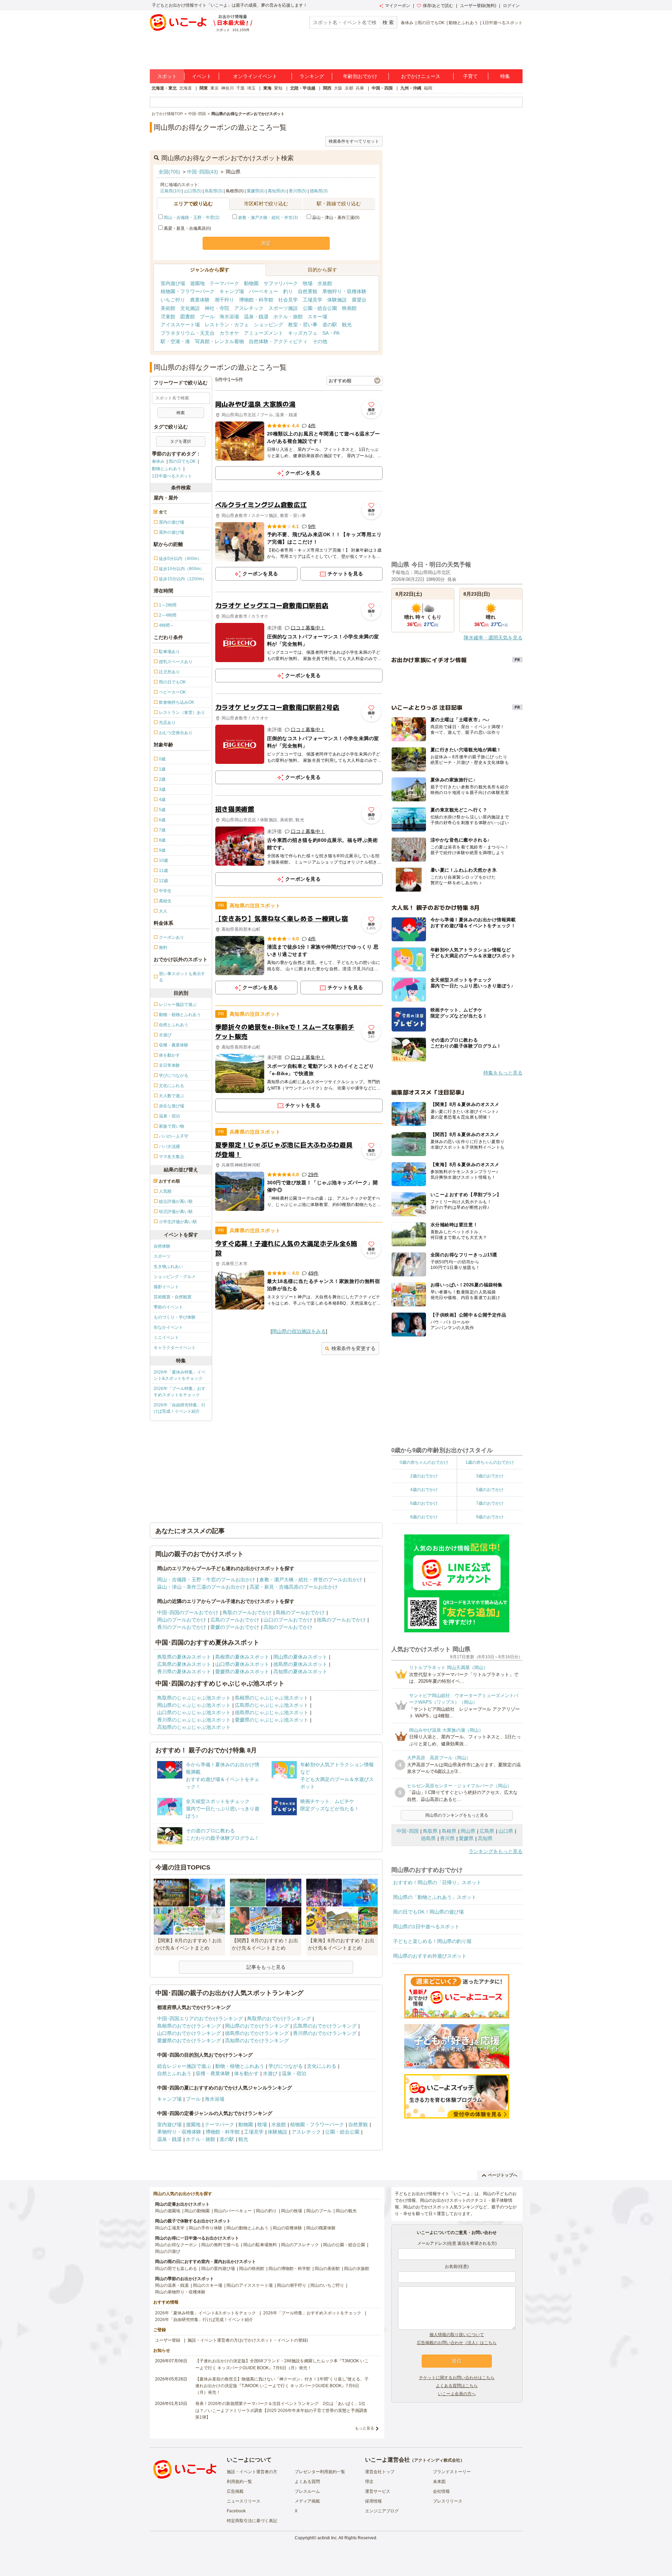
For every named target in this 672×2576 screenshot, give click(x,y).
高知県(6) (277, 191)
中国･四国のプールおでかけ (188, 1612)
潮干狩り (224, 300)
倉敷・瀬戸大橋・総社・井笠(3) (268, 218)
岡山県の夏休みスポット (300, 1657)
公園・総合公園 (320, 308)
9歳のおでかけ (490, 1517)
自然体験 (162, 1246)
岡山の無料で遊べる (220, 2245)
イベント (202, 76)
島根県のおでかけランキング (189, 2026)
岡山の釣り (266, 2211)
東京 (215, 88)
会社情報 (441, 2491)
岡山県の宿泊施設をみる (299, 1331)
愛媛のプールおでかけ (235, 1627)
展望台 (359, 300)
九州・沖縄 (411, 88)
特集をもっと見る (503, 1073)
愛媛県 (466, 1838)
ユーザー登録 (168, 2340)
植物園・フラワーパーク (188, 291)
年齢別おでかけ (360, 76)
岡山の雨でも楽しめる (176, 2269)
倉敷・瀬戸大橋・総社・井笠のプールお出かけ (311, 1580)
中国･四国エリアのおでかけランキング (200, 2018)
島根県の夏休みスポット (242, 1657)
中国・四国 (382, 88)
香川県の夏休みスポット (184, 1672)
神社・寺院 (217, 308)
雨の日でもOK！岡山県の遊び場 (428, 1912)
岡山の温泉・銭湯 (172, 2285)
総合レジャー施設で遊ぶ (184, 2066)
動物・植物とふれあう (240, 2066)
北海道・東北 (164, 88)
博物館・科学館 (256, 300)
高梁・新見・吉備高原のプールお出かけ (294, 1587)
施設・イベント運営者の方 (252, 2472)
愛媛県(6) (256, 191)
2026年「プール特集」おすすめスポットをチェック (180, 1392)
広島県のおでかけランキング (325, 2026)
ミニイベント (166, 1337)
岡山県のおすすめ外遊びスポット (430, 1956)
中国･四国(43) (202, 172)
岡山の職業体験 (321, 2228)
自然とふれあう (174, 2073)
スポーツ (162, 1256)
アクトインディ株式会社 (437, 2460)
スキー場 (317, 317)
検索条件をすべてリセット (354, 141)
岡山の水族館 (357, 2269)
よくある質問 (307, 2482)
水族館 (325, 283)
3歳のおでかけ (490, 1476)
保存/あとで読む (438, 6)
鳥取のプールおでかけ (247, 1612)
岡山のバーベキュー (233, 2211)
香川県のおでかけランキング (325, 2033)
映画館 (349, 308)
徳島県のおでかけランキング (257, 2033)
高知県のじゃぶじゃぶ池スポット (194, 1727)
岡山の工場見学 (170, 2228)
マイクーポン (398, 6)
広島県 (487, 1831)
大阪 (338, 88)
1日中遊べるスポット (502, 23)
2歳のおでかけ (424, 1476)
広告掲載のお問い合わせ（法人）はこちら (457, 2343)
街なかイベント (168, 1327)
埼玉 (251, 88)
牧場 (308, 283)
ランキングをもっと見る (496, 1851)
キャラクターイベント (175, 1348)
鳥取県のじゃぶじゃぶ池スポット (194, 1698)
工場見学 (313, 300)
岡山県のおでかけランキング (257, 2026)
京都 (349, 88)
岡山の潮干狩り (292, 2285)
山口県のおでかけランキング (189, 2033)
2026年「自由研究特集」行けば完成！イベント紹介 (180, 1408)
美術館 (168, 308)
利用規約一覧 (239, 2482)
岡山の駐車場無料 (260, 2245)
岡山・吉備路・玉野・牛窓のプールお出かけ (206, 1580)
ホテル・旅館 (288, 317)
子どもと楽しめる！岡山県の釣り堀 (432, 1941)
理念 (369, 2482)
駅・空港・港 (175, 341)
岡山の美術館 (327, 2269)
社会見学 (288, 300)
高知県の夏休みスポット (300, 1672)
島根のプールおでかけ (300, 1612)
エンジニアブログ (382, 2511)
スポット (167, 76)
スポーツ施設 (283, 308)
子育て (470, 76)
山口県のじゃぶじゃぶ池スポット (194, 1712)
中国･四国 (408, 1831)
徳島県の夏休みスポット (300, 1664)
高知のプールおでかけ (288, 1627)
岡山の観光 (346, 2211)
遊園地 (197, 283)
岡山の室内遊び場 (218, 2269)
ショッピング (268, 325)
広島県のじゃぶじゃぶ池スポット (272, 1705)
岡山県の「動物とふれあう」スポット (435, 1897)
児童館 (168, 317)
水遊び (270, 2073)
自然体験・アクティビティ (278, 341)
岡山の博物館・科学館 (289, 2269)
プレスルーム (307, 2491)
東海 (267, 88)
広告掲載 (235, 2491)
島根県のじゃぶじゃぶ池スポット (272, 1698)
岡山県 (468, 1831)
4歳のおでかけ (424, 1490)
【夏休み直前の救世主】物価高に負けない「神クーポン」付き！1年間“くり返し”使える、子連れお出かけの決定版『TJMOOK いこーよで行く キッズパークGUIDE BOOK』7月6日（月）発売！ (282, 2386)
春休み (407, 23)
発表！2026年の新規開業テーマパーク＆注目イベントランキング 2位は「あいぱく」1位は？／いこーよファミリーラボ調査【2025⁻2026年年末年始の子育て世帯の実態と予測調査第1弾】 (281, 2410)
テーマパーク (224, 283)
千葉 (240, 88)
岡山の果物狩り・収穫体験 (180, 2292)
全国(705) (169, 172)
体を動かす (246, 2073)
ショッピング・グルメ (175, 1277)
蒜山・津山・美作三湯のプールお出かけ (201, 1587)
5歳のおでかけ (490, 1490)
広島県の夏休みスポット (184, 1664)
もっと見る (365, 2428)
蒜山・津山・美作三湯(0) (336, 218)
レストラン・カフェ (227, 325)
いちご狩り (173, 300)
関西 (327, 88)
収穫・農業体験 (213, 2073)
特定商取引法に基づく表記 (252, 2521)
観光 (347, 325)
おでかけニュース (421, 76)
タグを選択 (181, 441)
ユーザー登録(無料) (478, 6)
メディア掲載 (307, 2501)
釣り (288, 291)
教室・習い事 (303, 325)
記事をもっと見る (266, 1967)
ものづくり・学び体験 (175, 1317)
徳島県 (428, 1838)
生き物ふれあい (168, 1266)
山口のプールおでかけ (288, 1620)
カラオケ (229, 333)
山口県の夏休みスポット (242, 1664)
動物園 (251, 283)
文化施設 (190, 308)
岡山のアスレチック (300, 2245)
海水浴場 (229, 317)
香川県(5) (298, 191)
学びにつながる (286, 2066)
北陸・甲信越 (303, 88)
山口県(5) (193, 191)
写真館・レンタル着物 (219, 341)
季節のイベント (168, 1307)
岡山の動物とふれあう (247, 2228)
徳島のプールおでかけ (341, 1620)
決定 (266, 243)
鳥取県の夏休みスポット (184, 1657)
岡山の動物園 (197, 2211)
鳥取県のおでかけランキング (279, 2018)
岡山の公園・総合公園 (344, 2245)
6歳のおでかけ (424, 1503)
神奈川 (227, 88)
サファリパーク (281, 283)
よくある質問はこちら (457, 2386)
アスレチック (249, 308)
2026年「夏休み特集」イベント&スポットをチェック (180, 1375)
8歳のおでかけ (424, 1517)
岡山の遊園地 (168, 2211)
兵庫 (360, 88)
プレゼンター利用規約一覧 (320, 2472)
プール (207, 317)
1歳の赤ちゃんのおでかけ (490, 1462)
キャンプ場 (232, 291)
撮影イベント (166, 1287)
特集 (505, 76)
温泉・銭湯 (256, 317)
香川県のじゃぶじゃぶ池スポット (194, 1720)
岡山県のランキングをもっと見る (457, 1815)
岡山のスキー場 (208, 2285)
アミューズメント (264, 333)
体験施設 (337, 300)
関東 (204, 88)
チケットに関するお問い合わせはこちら (457, 2378)
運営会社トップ (380, 2472)
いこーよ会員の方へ (457, 2394)
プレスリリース (448, 2501)
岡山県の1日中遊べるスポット (426, 1926)
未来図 (439, 2482)
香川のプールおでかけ (182, 1627)
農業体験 (200, 300)
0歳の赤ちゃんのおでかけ (424, 1462)
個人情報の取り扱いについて (457, 2335)
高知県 (485, 1838)
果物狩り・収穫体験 (344, 291)
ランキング (312, 76)
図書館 (188, 317)
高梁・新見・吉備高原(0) (187, 228)
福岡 (428, 88)
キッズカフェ (303, 333)
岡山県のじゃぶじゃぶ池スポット (194, 1705)
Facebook (236, 2511)
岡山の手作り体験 (205, 2228)
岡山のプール (319, 2211)
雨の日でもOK (431, 23)
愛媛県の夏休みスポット (242, 1672)
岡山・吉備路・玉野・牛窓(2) (192, 218)
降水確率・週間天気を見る (493, 638)
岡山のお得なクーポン (176, 2245)
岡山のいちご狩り (327, 2285)
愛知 (278, 88)
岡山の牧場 (292, 2211)
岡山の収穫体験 (287, 2228)
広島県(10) (170, 191)
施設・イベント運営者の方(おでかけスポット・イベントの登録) (248, 2340)
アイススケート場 (180, 325)
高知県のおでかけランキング (257, 2041)
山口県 (506, 1831)
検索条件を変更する (353, 1348)
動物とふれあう (463, 23)
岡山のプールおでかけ (182, 1620)
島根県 (449, 1831)
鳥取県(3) (214, 191)
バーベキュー (264, 291)
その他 (320, 341)
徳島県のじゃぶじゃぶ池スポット (272, 1712)
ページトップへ (503, 2175)
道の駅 (330, 325)
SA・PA (331, 333)
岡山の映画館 (252, 2269)
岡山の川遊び (168, 2251)
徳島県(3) (319, 191)
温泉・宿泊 (294, 2073)
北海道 (185, 88)
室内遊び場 (173, 283)
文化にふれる (322, 2066)
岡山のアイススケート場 (250, 2285)
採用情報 (373, 2501)
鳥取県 (430, 1831)
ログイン (511, 6)
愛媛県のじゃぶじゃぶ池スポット (272, 1720)
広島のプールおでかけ (235, 1620)
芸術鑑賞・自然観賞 (173, 1297)
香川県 (447, 1838)
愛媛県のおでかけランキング (189, 2041)
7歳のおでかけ (490, 1503)
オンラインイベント (255, 76)
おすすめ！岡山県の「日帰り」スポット (437, 1882)
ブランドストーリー (452, 2472)
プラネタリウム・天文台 (188, 333)
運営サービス (378, 2491)
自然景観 (308, 291)
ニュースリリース (244, 2501)
